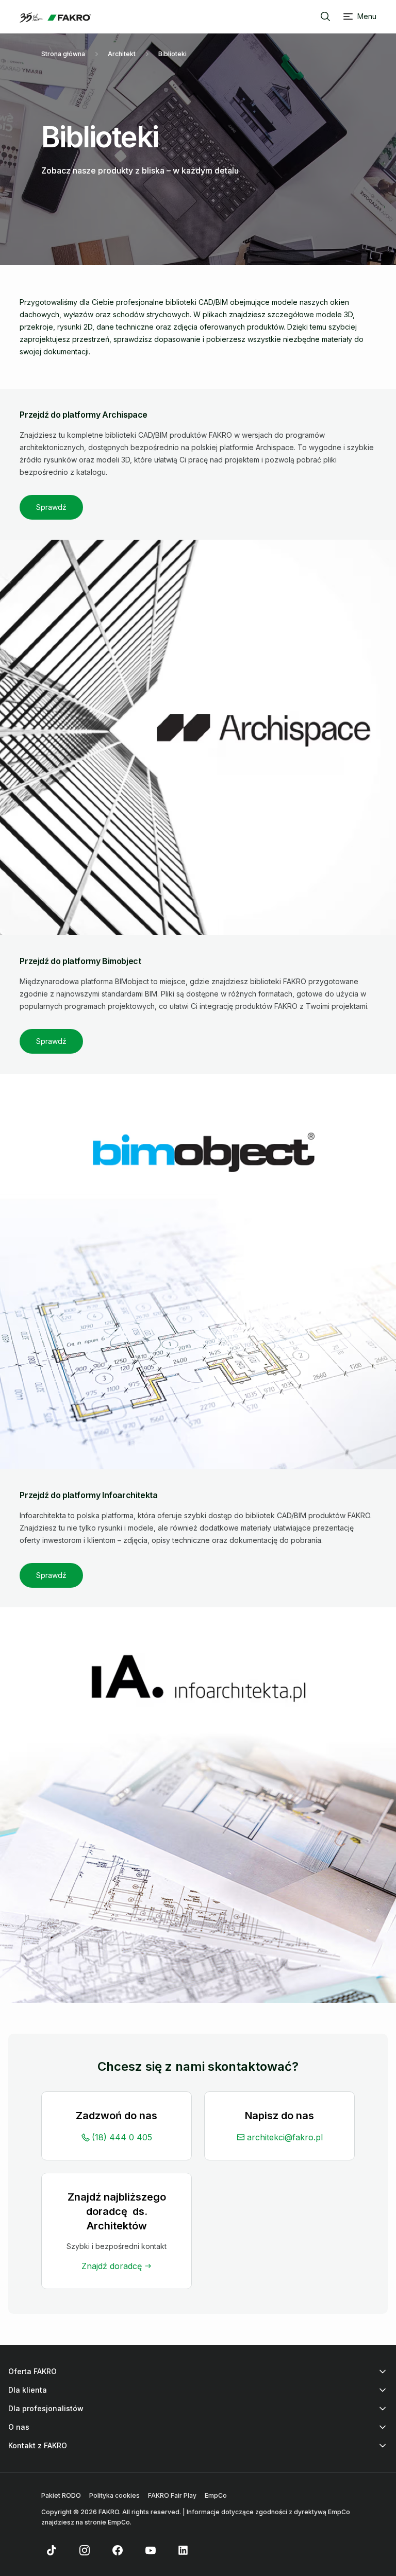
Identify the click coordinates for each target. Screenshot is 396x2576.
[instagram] (85, 2550)
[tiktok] (52, 2550)
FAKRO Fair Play (172, 2495)
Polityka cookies (114, 2495)
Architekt (122, 54)
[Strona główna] (55, 18)
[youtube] (151, 2550)
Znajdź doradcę (112, 2266)
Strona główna (63, 54)
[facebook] (118, 2550)
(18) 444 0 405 (122, 2137)
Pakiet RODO (61, 2495)
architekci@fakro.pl (285, 2137)
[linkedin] (184, 2550)
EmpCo (216, 2495)
